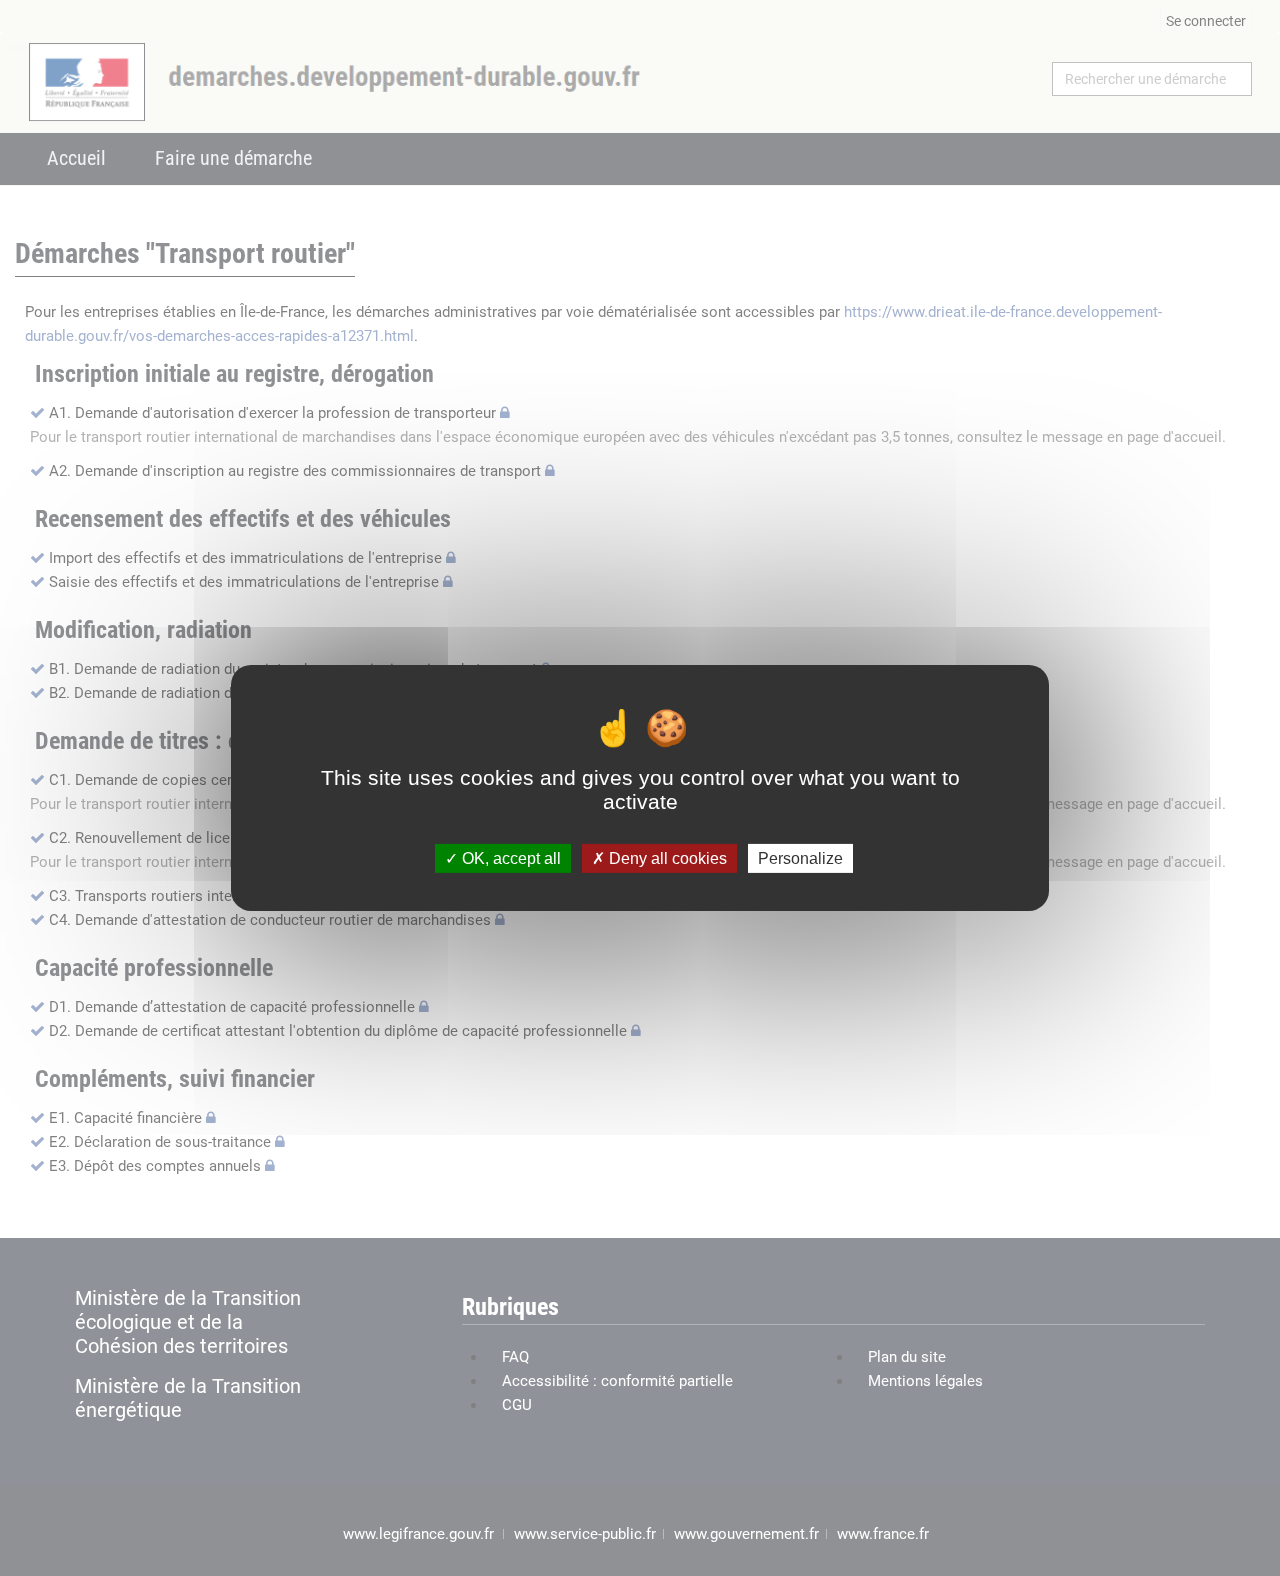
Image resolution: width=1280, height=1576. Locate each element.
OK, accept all (509, 858)
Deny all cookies (666, 858)
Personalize (800, 858)
